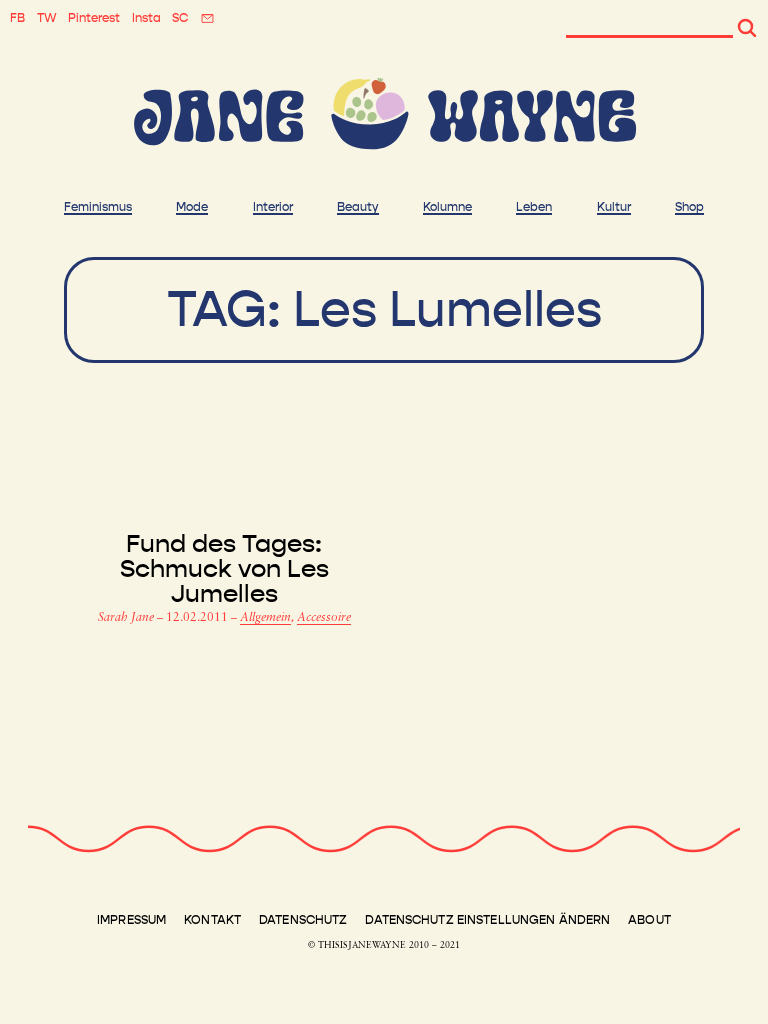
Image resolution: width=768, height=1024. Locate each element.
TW (47, 18)
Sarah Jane (127, 618)
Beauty (358, 207)
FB (17, 18)
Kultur (614, 207)
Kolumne (447, 207)
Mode (192, 207)
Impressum (131, 920)
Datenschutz (303, 920)
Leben (534, 207)
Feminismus (98, 207)
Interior (273, 207)
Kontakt (212, 920)
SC (180, 18)
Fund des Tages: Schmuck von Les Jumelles (224, 569)
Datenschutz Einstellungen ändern (487, 920)
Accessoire (324, 618)
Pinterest (94, 18)
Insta (146, 18)
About (649, 920)
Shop (689, 207)
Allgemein (265, 618)
